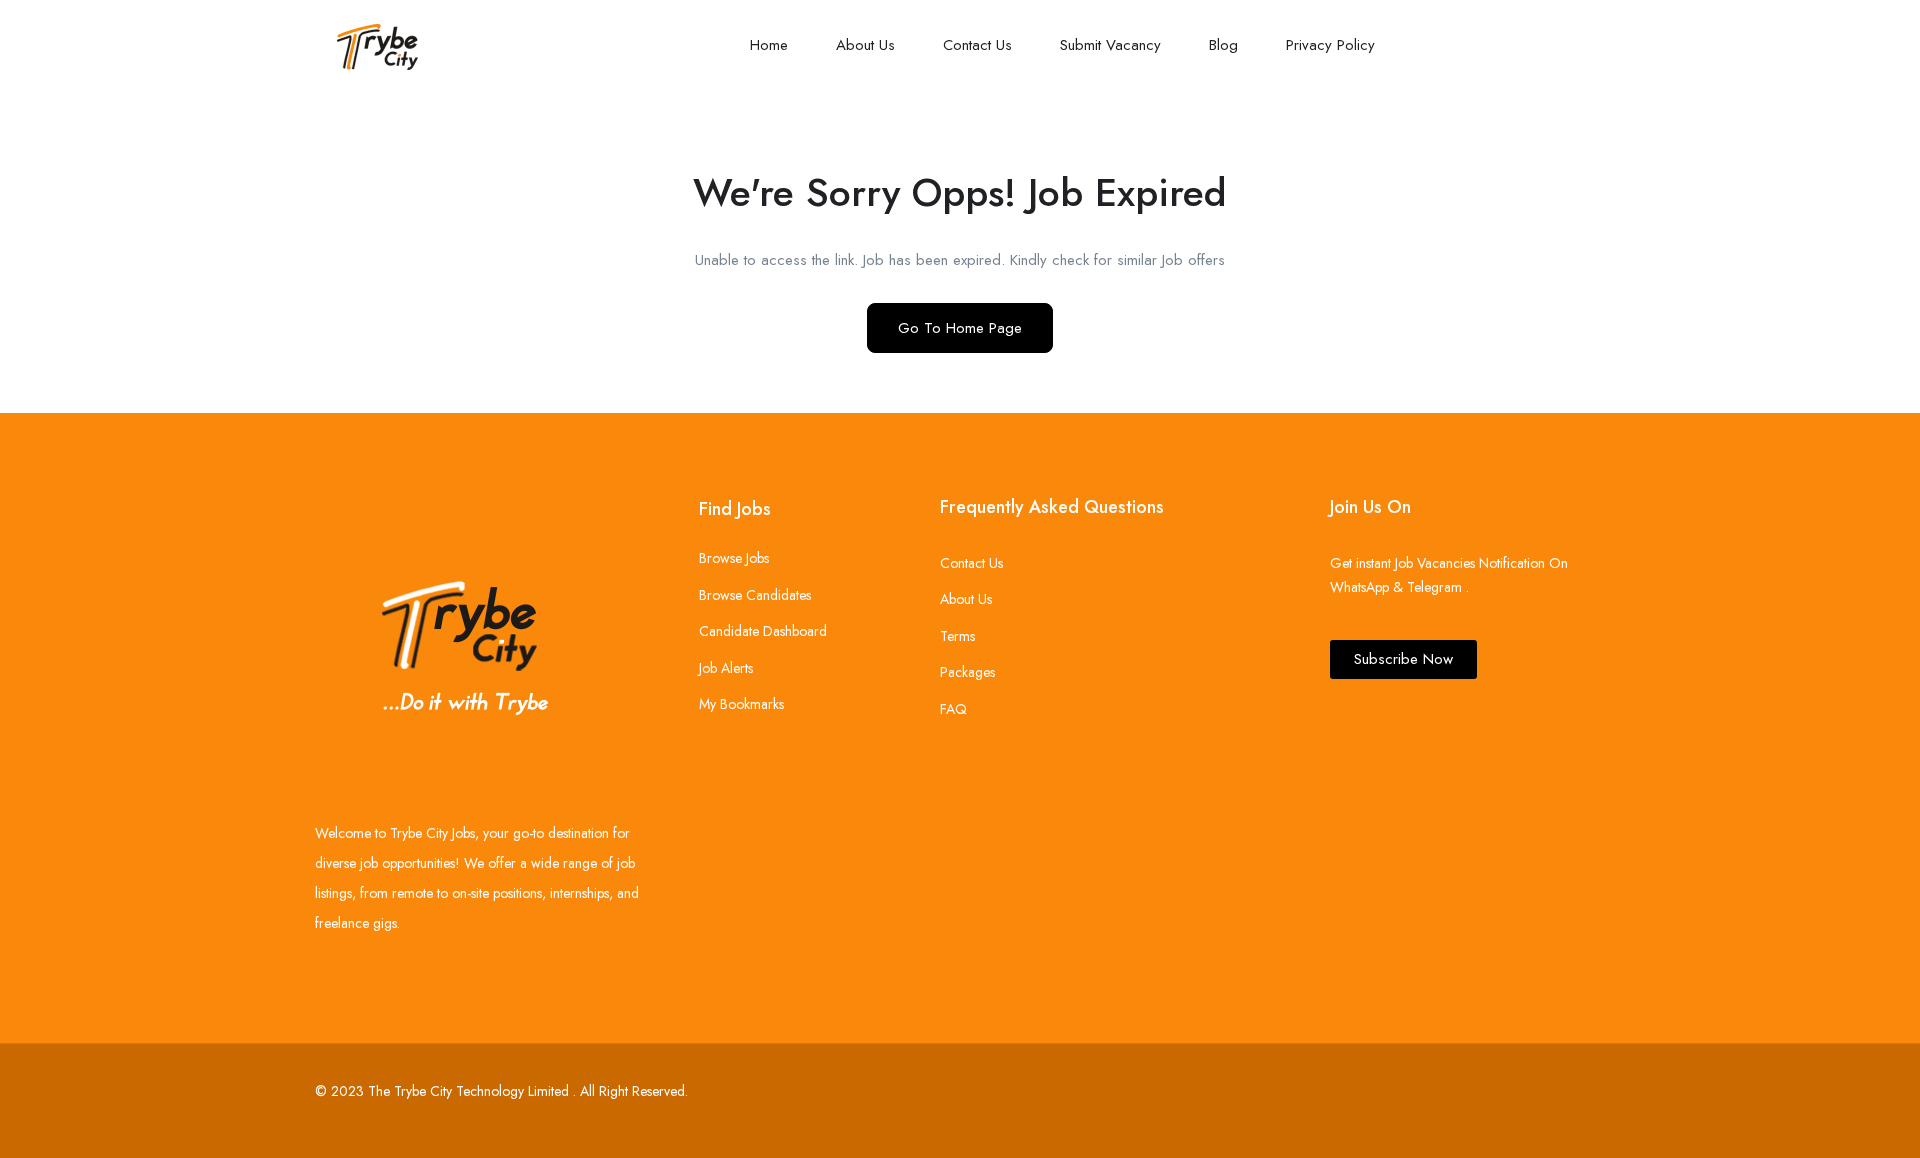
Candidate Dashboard (763, 631)
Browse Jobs (734, 558)
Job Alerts (726, 668)
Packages (967, 672)
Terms (957, 636)
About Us (865, 45)
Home (769, 45)
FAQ (953, 709)
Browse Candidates (755, 595)
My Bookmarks (741, 704)
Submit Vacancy (1110, 45)
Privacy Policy (1330, 45)
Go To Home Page (960, 328)
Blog (1223, 45)
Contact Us (977, 45)
